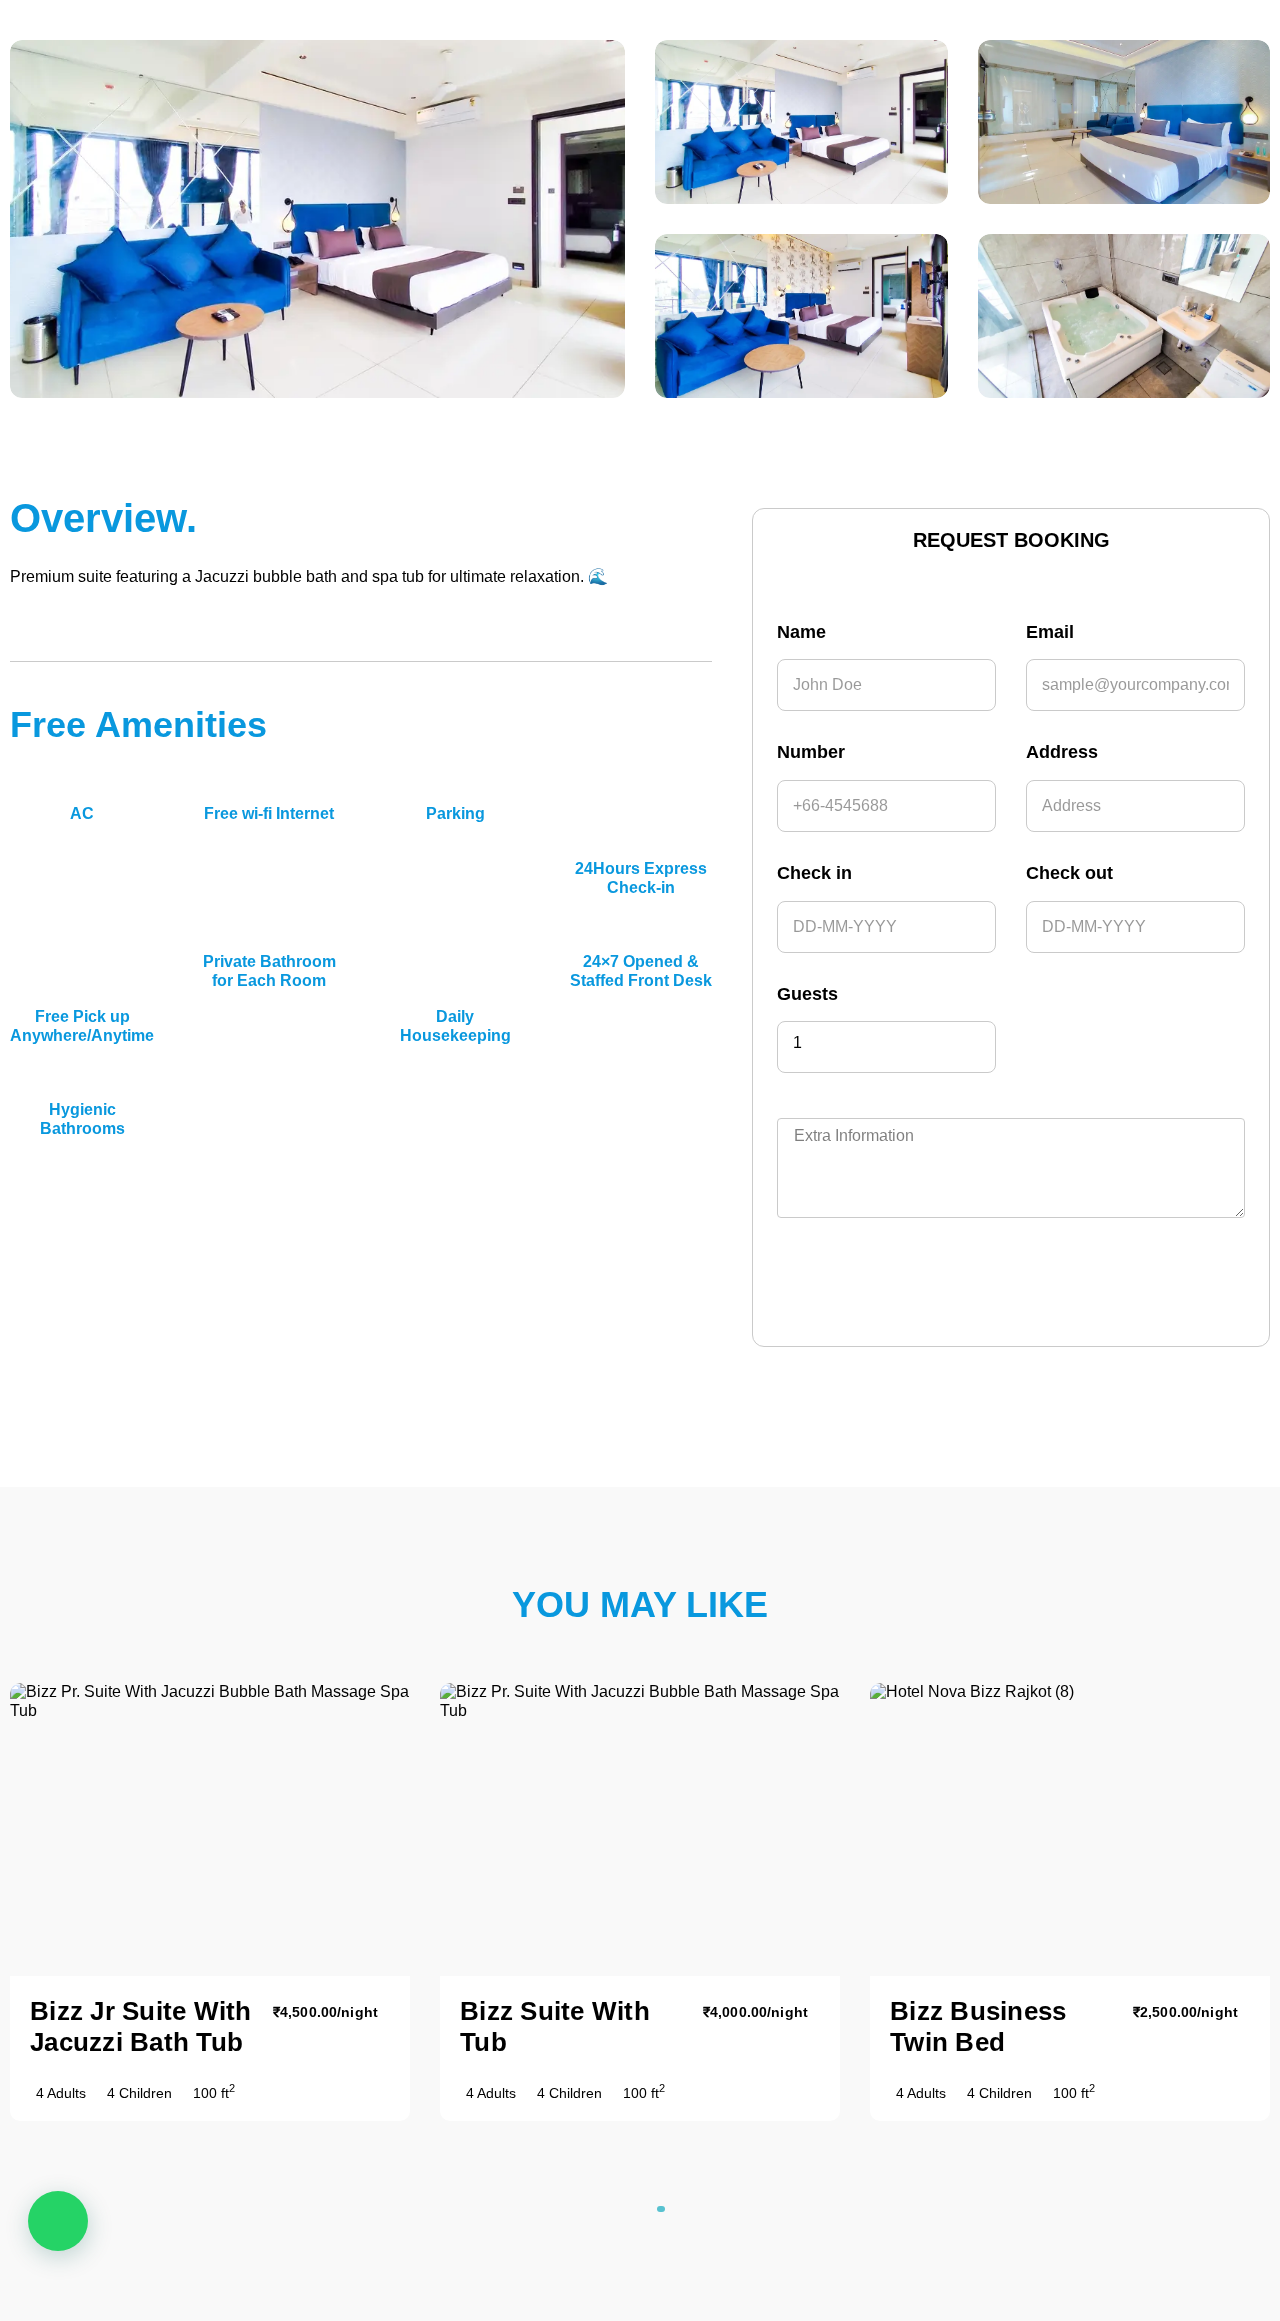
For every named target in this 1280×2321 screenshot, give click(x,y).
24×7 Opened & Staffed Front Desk (641, 970)
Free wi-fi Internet (269, 813)
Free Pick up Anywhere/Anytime (82, 1025)
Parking (455, 813)
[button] (631, 2209)
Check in (814, 873)
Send (880, 1281)
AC (82, 813)
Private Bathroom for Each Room (269, 970)
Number (811, 752)
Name (801, 632)
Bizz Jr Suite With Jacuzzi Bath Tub (141, 2026)
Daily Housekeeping (455, 1025)
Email (1050, 632)
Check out (1069, 873)
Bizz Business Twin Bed (978, 2026)
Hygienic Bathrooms (82, 1118)
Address (1062, 752)
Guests (807, 994)
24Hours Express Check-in (641, 877)
